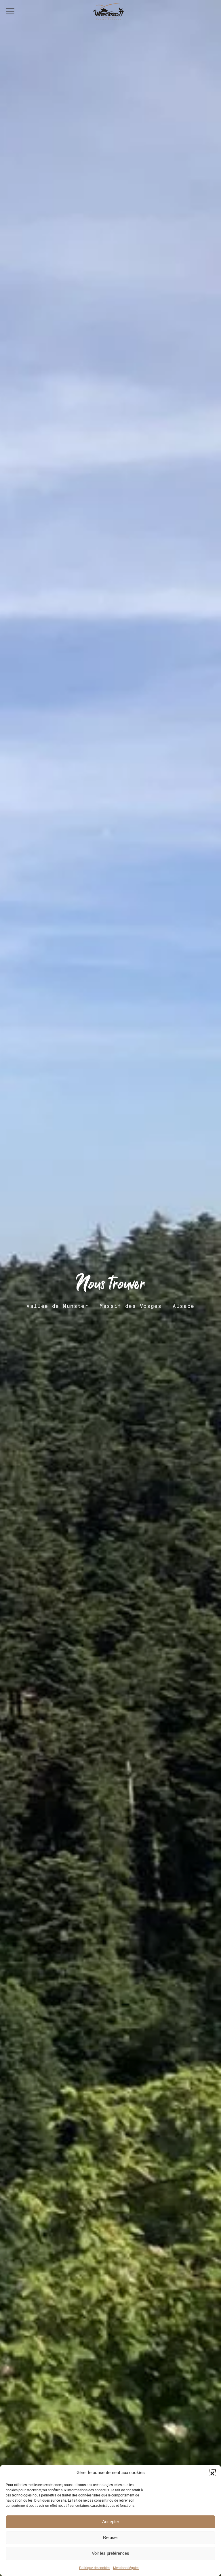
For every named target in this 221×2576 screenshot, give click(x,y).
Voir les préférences (110, 2553)
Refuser (110, 2537)
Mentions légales (126, 2568)
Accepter (111, 2522)
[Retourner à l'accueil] (110, 11)
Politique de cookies (95, 2568)
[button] (212, 2473)
